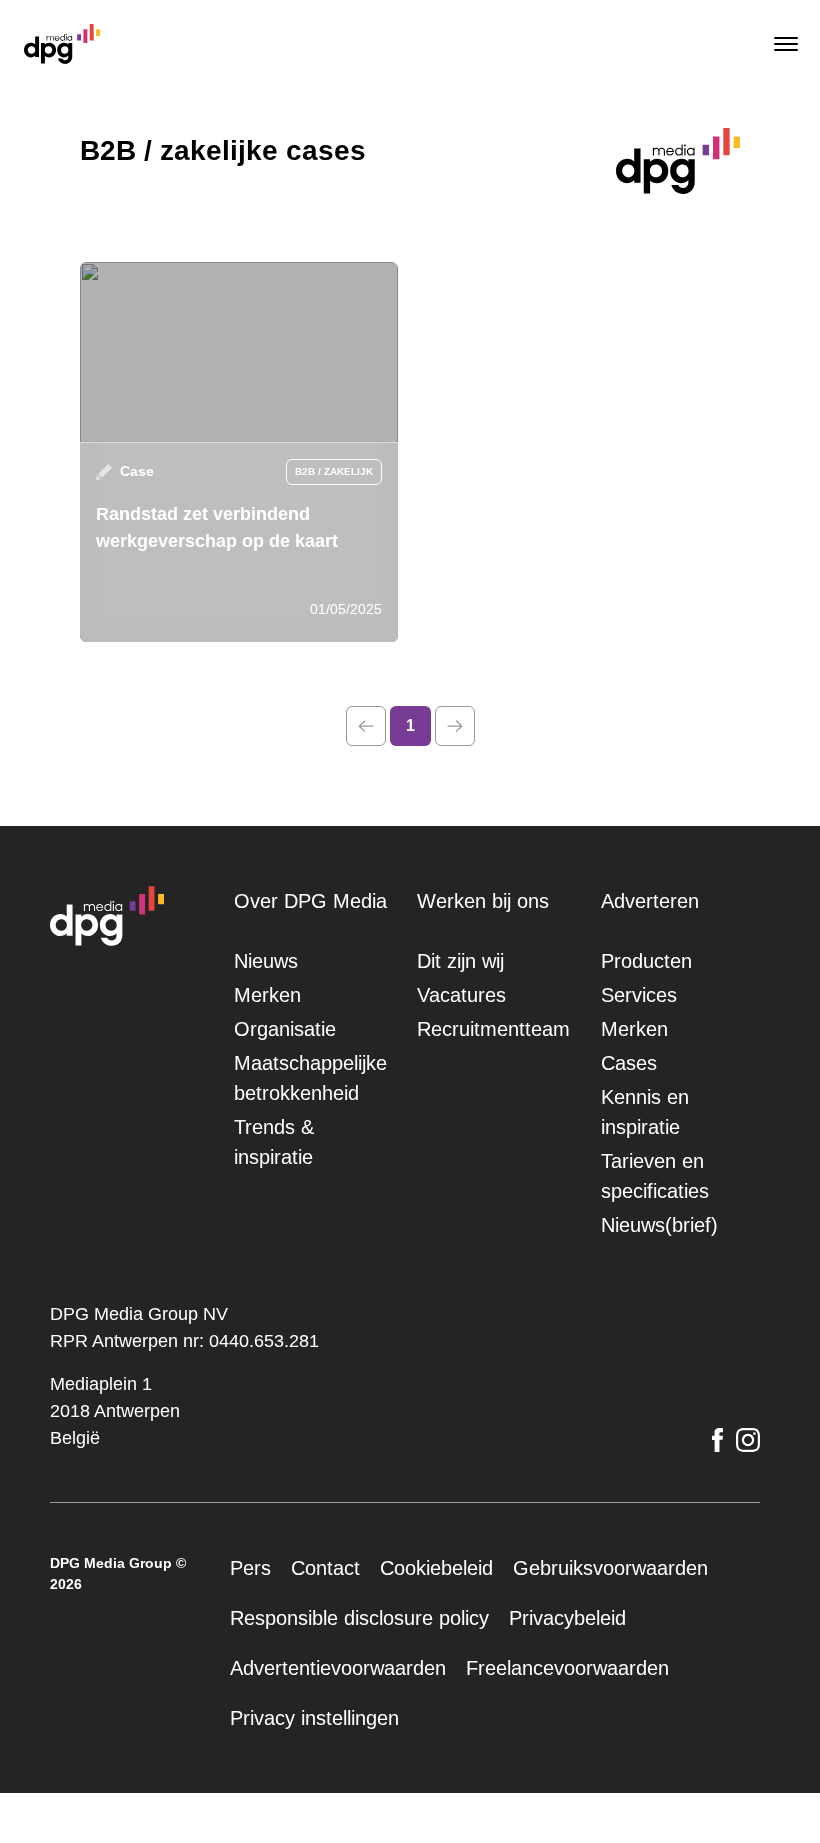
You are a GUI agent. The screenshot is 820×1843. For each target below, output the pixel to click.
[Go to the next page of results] (455, 726)
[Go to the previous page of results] (366, 726)
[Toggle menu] (784, 44)
